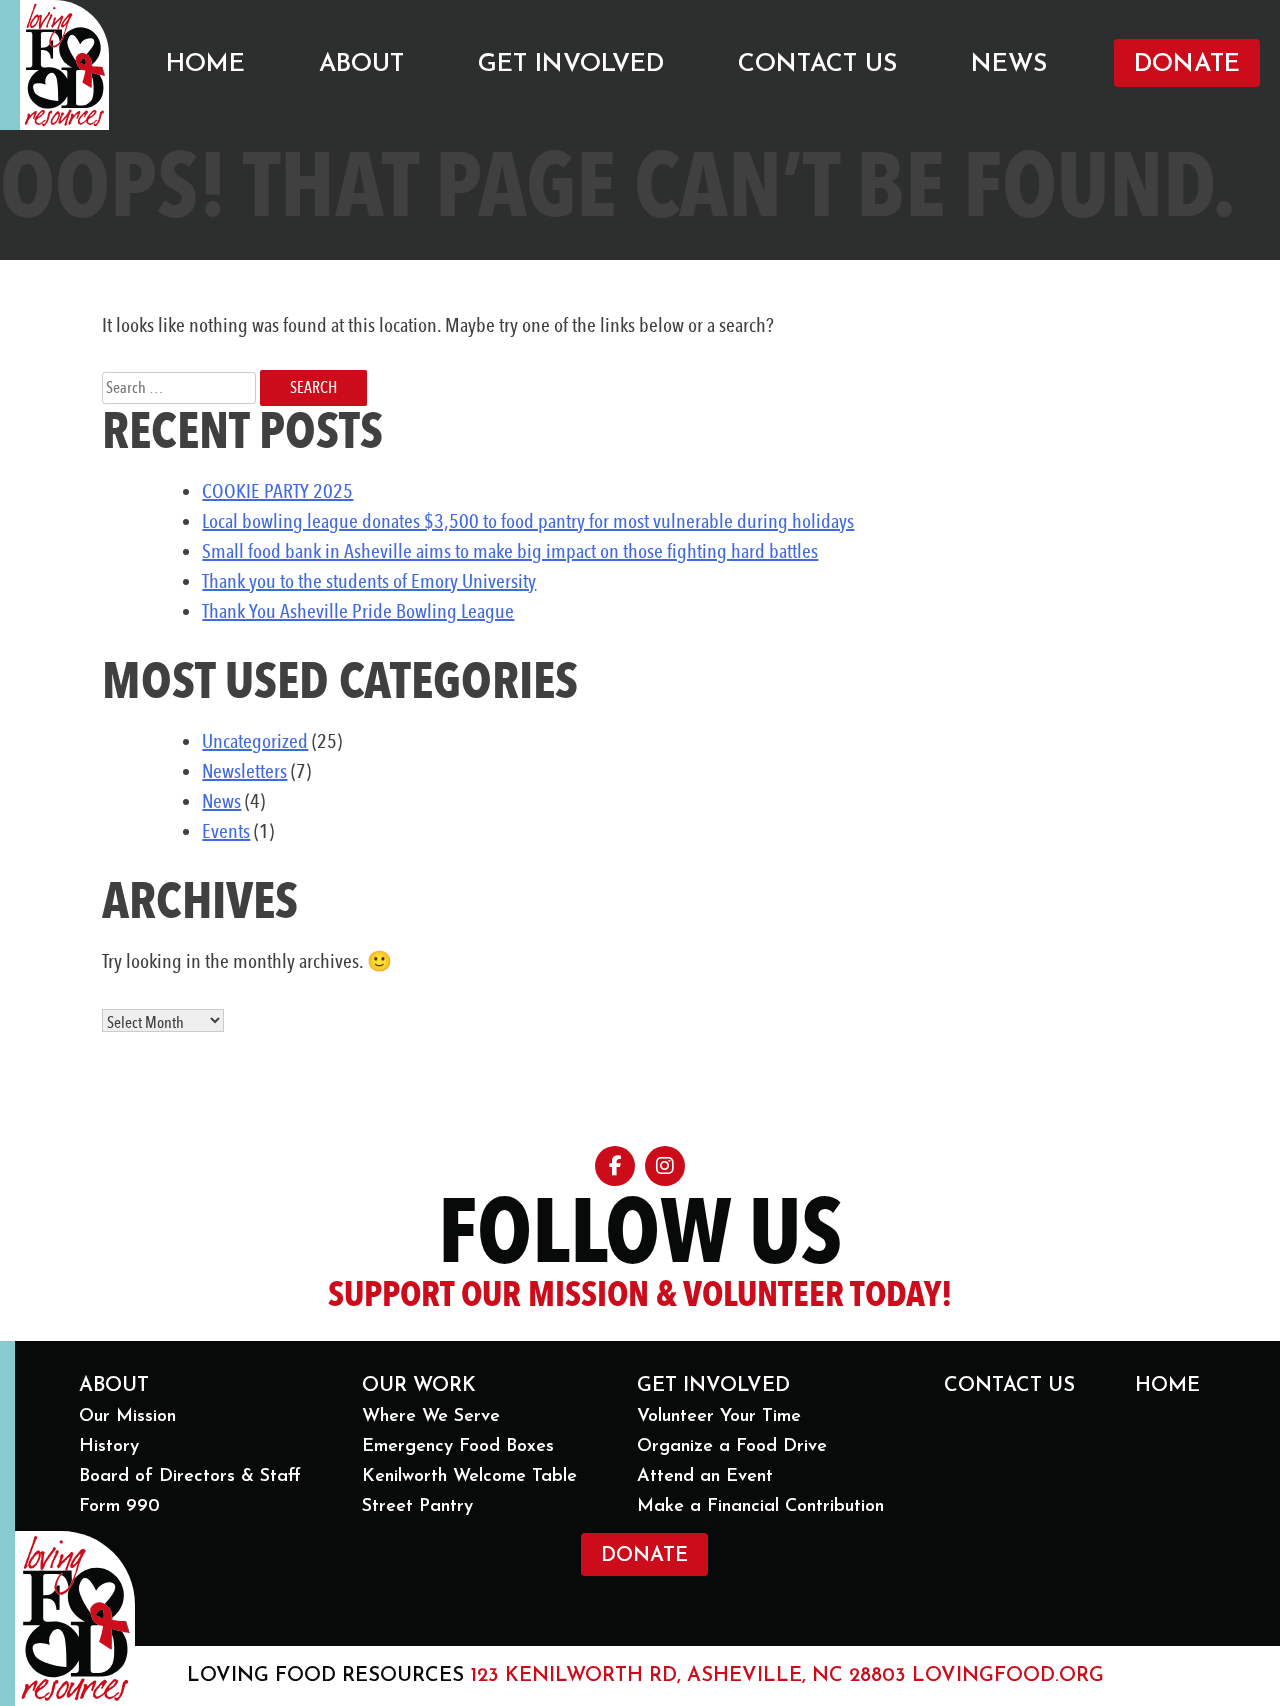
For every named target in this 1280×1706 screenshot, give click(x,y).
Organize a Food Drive (732, 1447)
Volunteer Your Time (719, 1417)
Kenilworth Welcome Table (469, 1477)
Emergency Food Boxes (458, 1447)
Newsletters (244, 771)
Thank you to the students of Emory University (369, 581)
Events (226, 831)
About (361, 64)
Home (205, 64)
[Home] (64, 65)
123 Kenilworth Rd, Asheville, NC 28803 (688, 1676)
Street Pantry (417, 1507)
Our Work (419, 1386)
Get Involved (571, 64)
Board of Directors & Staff (190, 1477)
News (1009, 64)
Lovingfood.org (1008, 1676)
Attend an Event (705, 1477)
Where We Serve (431, 1417)
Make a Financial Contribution (760, 1507)
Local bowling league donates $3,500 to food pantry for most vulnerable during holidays (528, 521)
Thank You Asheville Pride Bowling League (358, 611)
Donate (1187, 64)
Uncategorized (255, 741)
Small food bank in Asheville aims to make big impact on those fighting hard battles (510, 551)
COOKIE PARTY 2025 (277, 491)
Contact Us (817, 64)
